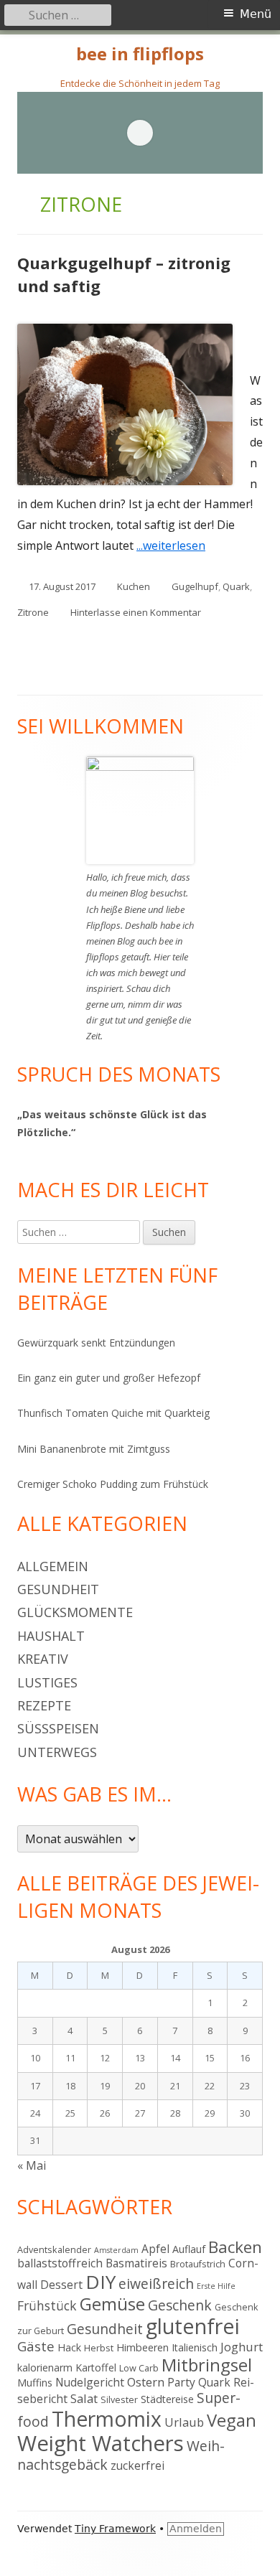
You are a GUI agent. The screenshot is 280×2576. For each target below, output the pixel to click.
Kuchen (134, 586)
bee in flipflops (140, 54)
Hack (69, 2347)
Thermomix (107, 2419)
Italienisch (195, 2347)
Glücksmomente (75, 1612)
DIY (101, 2282)
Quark (236, 586)
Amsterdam (116, 2250)
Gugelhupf (195, 586)
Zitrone (33, 612)
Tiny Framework (115, 2529)
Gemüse (112, 2304)
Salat (84, 2398)
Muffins (35, 2383)
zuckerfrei (137, 2465)
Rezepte (44, 1705)
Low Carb (139, 2368)
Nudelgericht (90, 2382)
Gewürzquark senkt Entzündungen (96, 1343)
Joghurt (242, 2347)
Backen (235, 2247)
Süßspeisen (58, 1728)
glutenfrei (193, 2326)
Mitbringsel (207, 2365)
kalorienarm (45, 2367)
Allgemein (53, 1566)
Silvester (119, 2399)
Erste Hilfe (216, 2286)
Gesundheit (58, 1589)
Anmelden (196, 2529)
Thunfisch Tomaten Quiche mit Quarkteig (113, 1413)
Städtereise (167, 2399)
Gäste (36, 2346)
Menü (256, 14)
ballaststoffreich (60, 2263)
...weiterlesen (176, 545)
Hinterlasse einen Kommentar (136, 612)
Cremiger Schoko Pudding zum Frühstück (113, 1484)
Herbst (99, 2348)
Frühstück (47, 2305)
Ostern (146, 2382)
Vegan (232, 2420)
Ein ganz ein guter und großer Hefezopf (109, 1378)
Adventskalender (54, 2249)
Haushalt (51, 1636)
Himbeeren (143, 2347)
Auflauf (189, 2249)
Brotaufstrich (198, 2264)
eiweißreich (156, 2284)
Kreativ (43, 1659)
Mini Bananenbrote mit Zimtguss (94, 1449)
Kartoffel (96, 2367)
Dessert (61, 2285)
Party (181, 2382)
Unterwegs (57, 1752)
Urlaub (184, 2422)
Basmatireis (136, 2263)
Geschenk (180, 2305)
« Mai (32, 2165)
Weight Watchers (101, 2443)
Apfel (155, 2249)
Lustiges (47, 1682)
